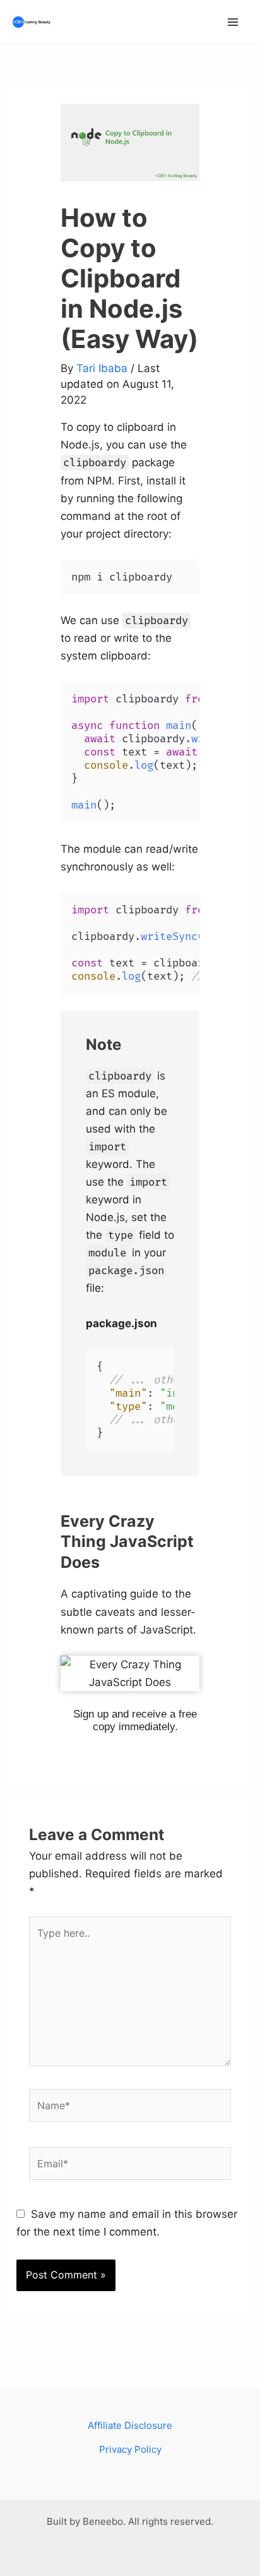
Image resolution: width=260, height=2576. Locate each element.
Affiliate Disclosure (130, 2425)
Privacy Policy (130, 2449)
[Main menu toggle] (233, 22)
